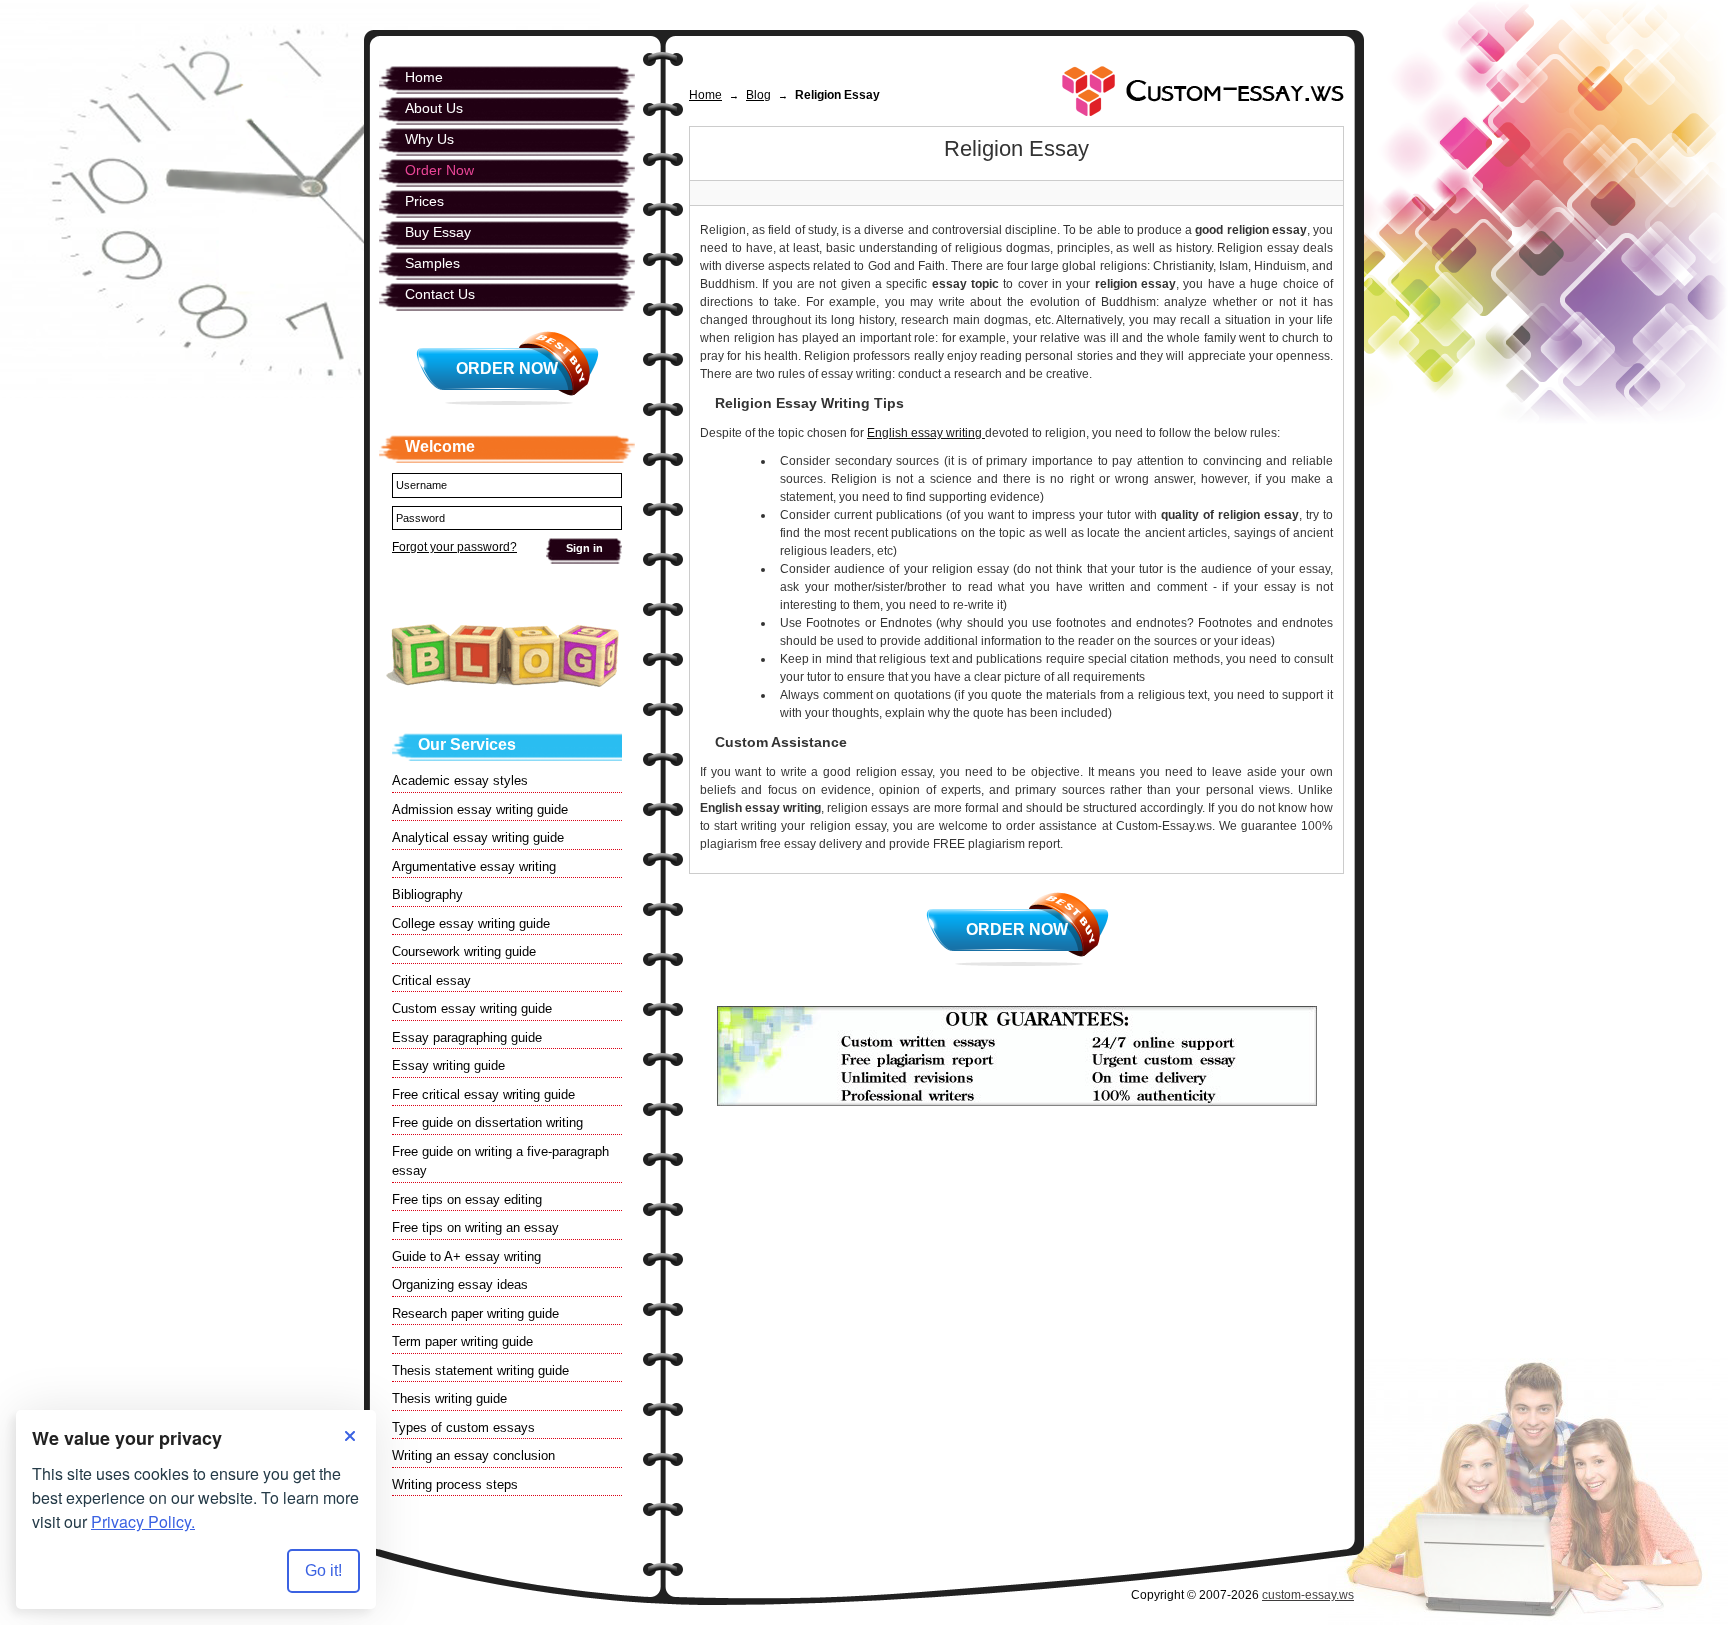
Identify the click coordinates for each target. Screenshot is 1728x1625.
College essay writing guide (471, 923)
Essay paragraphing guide (467, 1037)
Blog (758, 95)
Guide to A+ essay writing (466, 1256)
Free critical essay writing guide (483, 1094)
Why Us (429, 139)
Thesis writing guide (449, 1398)
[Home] (1203, 91)
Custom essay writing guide (472, 1008)
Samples (432, 263)
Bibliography (427, 894)
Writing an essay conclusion (473, 1455)
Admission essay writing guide (480, 809)
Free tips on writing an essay (475, 1227)
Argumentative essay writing (474, 866)
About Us (434, 108)
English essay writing (926, 433)
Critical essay (431, 980)
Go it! (323, 1570)
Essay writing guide (448, 1065)
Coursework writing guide (464, 951)
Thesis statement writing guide (480, 1370)
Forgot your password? (454, 547)
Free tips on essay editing (467, 1199)
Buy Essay (438, 232)
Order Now (1017, 929)
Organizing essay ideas (460, 1284)
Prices (424, 201)
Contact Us (440, 294)
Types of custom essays (463, 1427)
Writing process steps (455, 1484)
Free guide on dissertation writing (487, 1122)
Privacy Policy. (143, 1521)
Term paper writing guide (462, 1341)
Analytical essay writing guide (478, 837)
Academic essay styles (460, 780)
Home (705, 95)
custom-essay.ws (1308, 1595)
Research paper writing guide (475, 1313)
